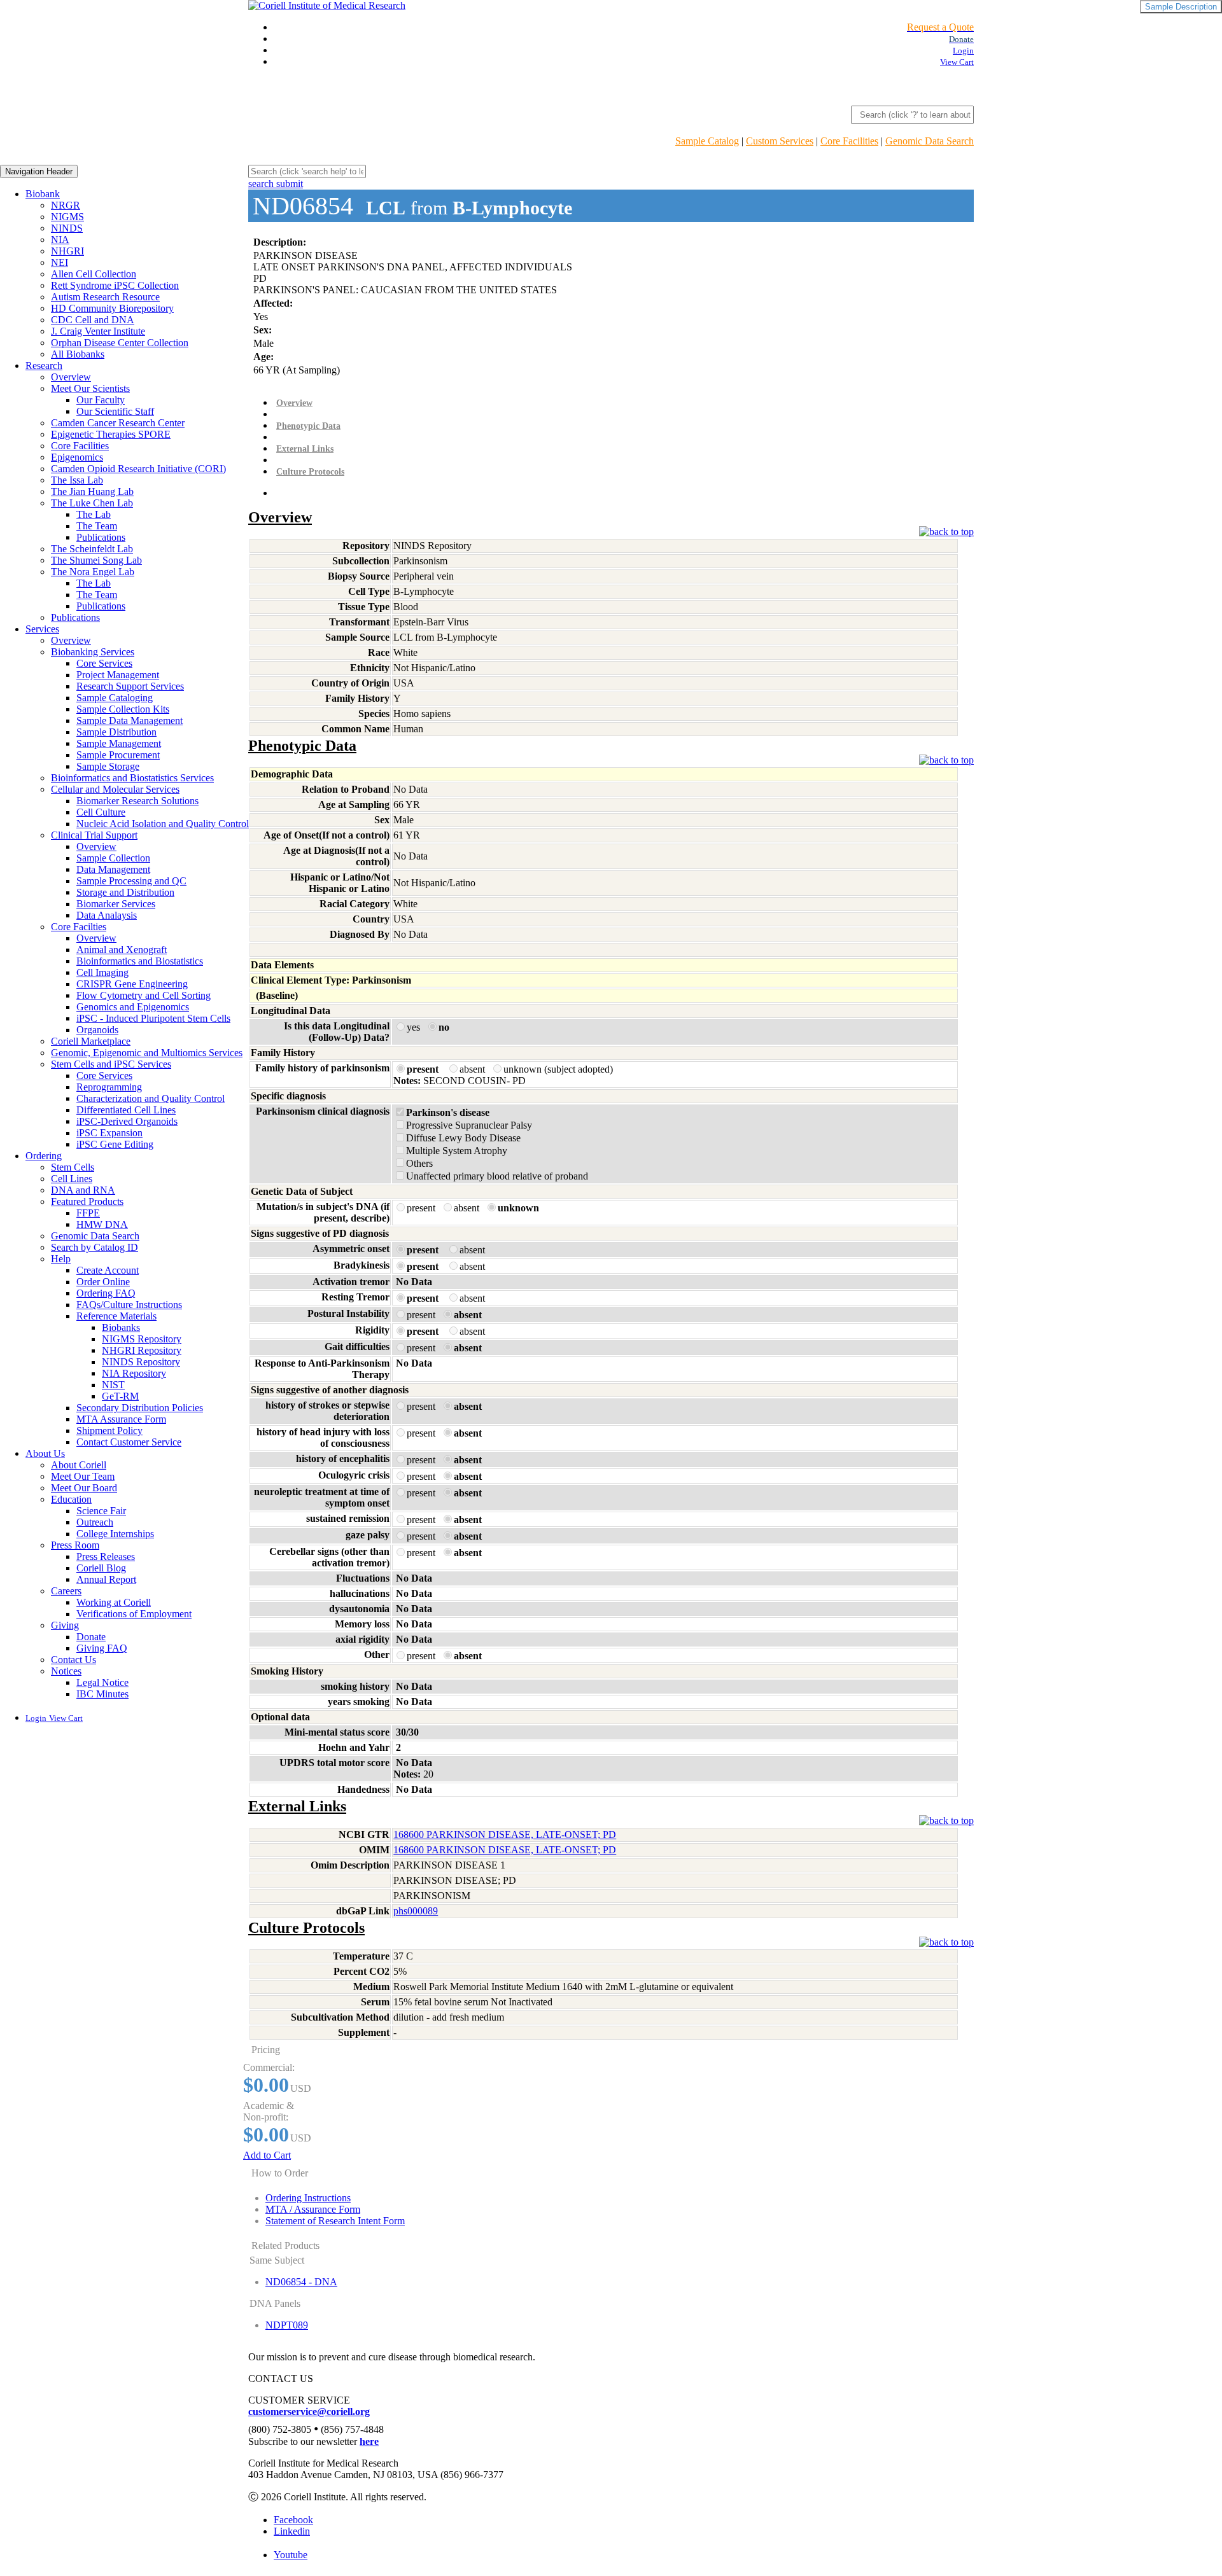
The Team (97, 526)
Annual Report (106, 1579)
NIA (60, 240)
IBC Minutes (102, 1694)
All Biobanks (78, 354)
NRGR (66, 205)
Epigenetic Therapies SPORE (111, 434)
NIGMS (67, 217)
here (369, 2441)
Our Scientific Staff (115, 411)
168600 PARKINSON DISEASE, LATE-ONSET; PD (505, 1835)
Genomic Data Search (930, 141)
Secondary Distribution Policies (140, 1408)
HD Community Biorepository (112, 308)
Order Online (103, 1282)
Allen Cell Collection (94, 274)
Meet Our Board (84, 1488)
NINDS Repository (141, 1362)
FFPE (88, 1213)
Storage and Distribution (125, 892)
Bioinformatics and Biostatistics (140, 961)
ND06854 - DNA (301, 2282)
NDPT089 (287, 2325)
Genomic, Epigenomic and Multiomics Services (147, 1053)
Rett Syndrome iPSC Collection (115, 285)
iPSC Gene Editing (115, 1144)
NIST (113, 1385)
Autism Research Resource (105, 297)
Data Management (113, 869)
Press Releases (106, 1556)
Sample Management (119, 743)
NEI (60, 262)
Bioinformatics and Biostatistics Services (132, 778)
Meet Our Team (83, 1476)
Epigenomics (77, 457)
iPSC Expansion (109, 1133)
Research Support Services (130, 686)
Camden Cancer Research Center (118, 423)
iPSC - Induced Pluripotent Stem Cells (153, 1018)
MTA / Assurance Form (313, 2209)
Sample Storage (108, 766)
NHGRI (67, 251)
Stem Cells (73, 1167)
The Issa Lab (77, 480)
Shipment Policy (109, 1431)
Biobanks (121, 1327)
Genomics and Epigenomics (133, 1007)
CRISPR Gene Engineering (132, 984)
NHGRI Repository (142, 1350)
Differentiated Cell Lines (126, 1110)
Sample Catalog (707, 141)
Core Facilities (849, 141)
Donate (91, 1637)
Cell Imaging (102, 972)
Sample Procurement (118, 755)
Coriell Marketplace (91, 1041)
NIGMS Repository (142, 1339)
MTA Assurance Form (121, 1419)
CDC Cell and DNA (93, 320)
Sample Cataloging (115, 698)
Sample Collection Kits (123, 709)
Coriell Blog (101, 1568)
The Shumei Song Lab (96, 560)
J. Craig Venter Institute (98, 331)
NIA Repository (134, 1373)
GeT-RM (120, 1396)
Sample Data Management (130, 721)
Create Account (108, 1270)
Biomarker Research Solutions (137, 801)
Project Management (118, 675)
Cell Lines (72, 1179)
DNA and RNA (83, 1190)
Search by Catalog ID (95, 1247)
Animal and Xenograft (122, 950)
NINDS (67, 228)
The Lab (94, 514)
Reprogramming (109, 1087)
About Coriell (79, 1465)
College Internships (115, 1534)
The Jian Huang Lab (92, 491)
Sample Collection (113, 858)
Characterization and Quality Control (151, 1098)
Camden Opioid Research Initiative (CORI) (138, 469)
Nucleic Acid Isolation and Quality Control (163, 824)
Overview (71, 377)
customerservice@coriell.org (309, 2412)
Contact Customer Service (129, 1442)
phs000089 (416, 1911)
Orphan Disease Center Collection (120, 343)
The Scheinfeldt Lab (92, 549)
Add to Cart (267, 2155)
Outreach (95, 1522)
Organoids (97, 1030)
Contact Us (74, 1660)
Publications (101, 537)
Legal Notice (102, 1682)
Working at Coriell (114, 1602)
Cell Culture (101, 812)
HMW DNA (102, 1224)
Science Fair (101, 1511)
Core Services (104, 663)
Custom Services (780, 141)
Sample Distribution (116, 732)
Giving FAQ (102, 1648)
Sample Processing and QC (131, 881)
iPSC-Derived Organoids (127, 1121)
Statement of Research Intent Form (335, 2221)
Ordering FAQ (106, 1293)
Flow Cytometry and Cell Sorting (144, 995)
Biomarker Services (116, 904)
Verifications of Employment (134, 1614)
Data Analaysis (107, 915)
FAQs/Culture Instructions (129, 1305)
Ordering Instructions (308, 2198)
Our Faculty (101, 400)
